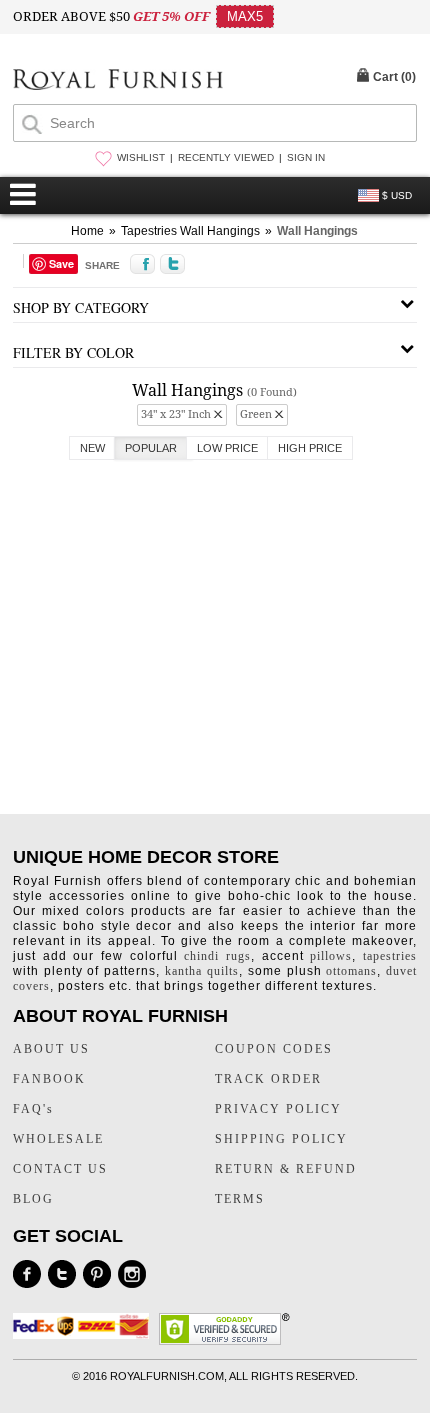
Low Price (227, 448)
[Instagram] (132, 1274)
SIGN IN (306, 157)
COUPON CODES (274, 1049)
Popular (151, 448)
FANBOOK (49, 1079)
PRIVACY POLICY (278, 1109)
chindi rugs (217, 956)
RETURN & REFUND (286, 1169)
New (92, 448)
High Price (310, 448)
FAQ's (33, 1109)
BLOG (33, 1199)
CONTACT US (60, 1169)
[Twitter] (62, 1274)
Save (61, 263)
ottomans (351, 971)
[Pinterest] (97, 1274)
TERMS (240, 1199)
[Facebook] (27, 1274)
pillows (331, 956)
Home (87, 231)
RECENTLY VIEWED (226, 157)
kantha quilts (202, 971)
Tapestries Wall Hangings (190, 231)
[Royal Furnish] (118, 81)
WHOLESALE (58, 1139)
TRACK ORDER (268, 1079)
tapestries (390, 956)
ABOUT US (51, 1049)
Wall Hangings (317, 231)
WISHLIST (141, 157)
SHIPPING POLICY (281, 1139)
